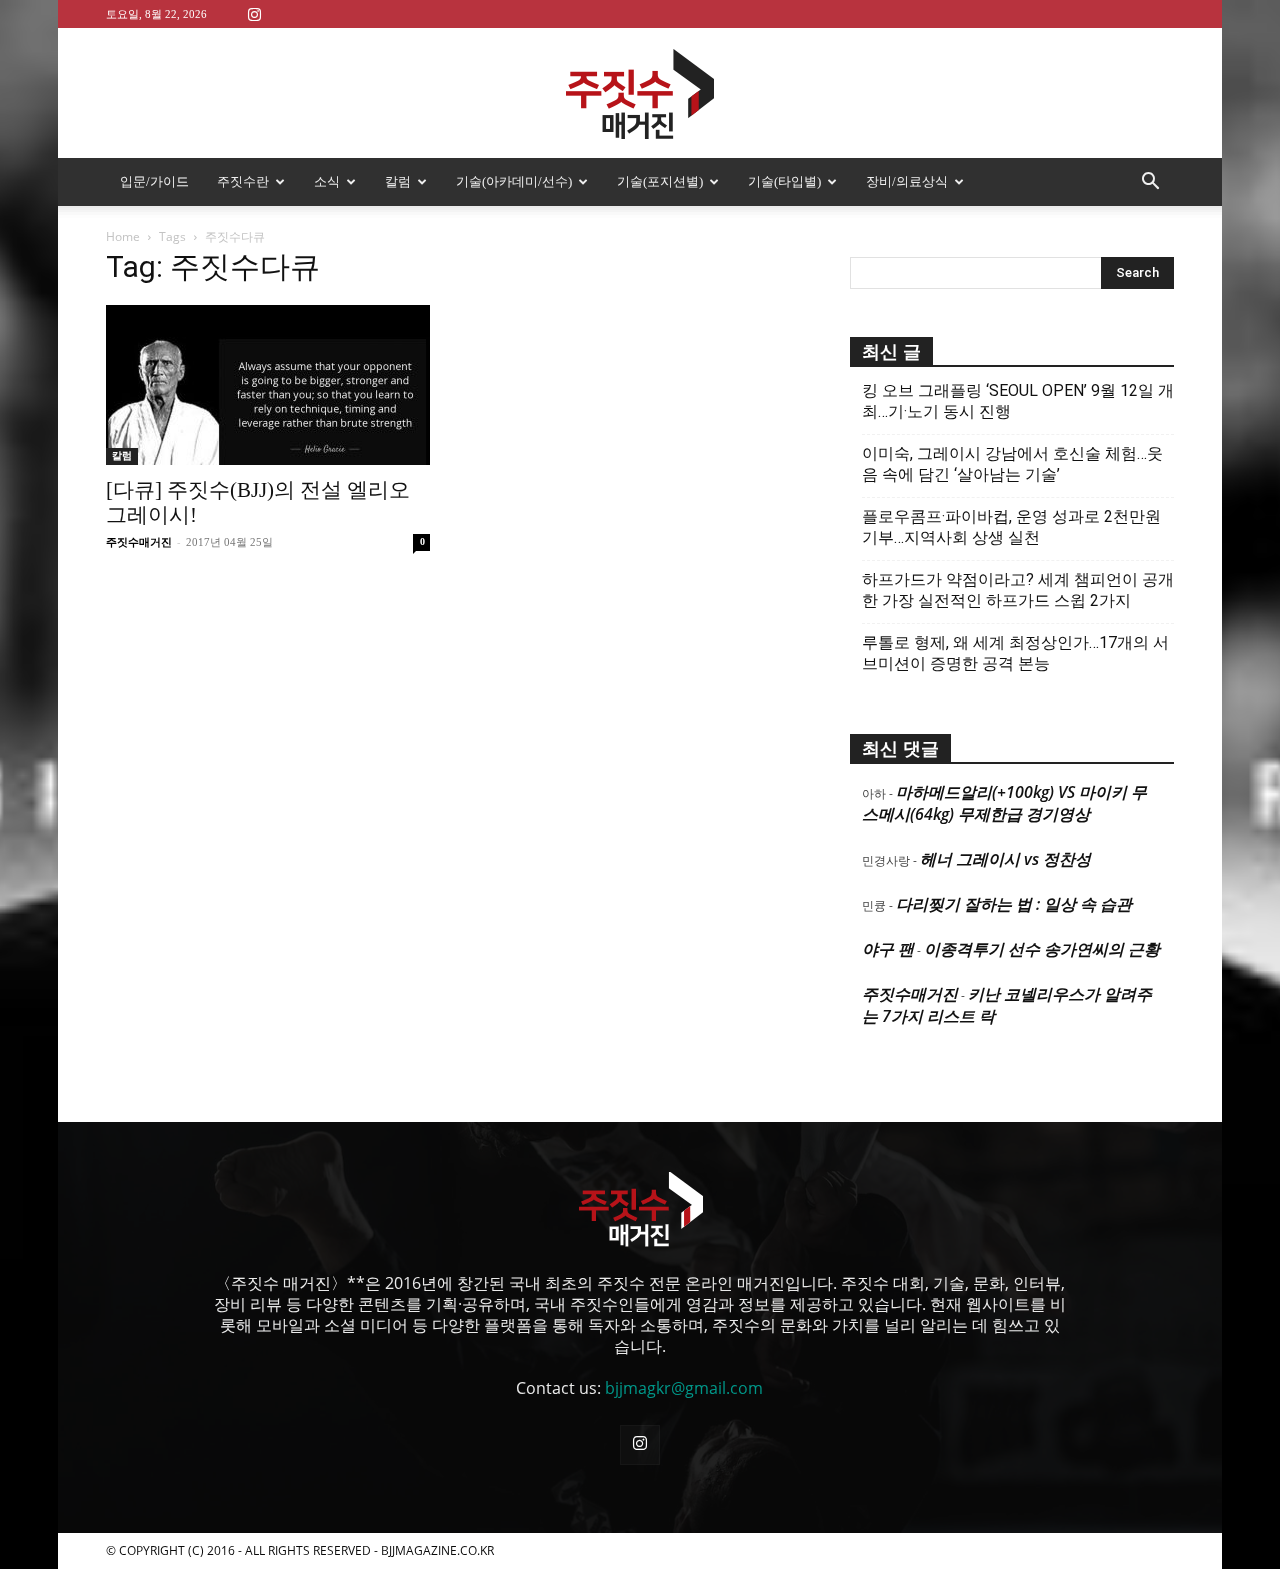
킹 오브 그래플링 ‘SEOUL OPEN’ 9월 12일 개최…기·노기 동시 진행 (1018, 401)
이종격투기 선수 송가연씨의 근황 (1042, 949)
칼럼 (398, 181)
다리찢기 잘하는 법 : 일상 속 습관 (1014, 904)
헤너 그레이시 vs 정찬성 (1005, 859)
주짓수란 (243, 181)
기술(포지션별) (660, 181)
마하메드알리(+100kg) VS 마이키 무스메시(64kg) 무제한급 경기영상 (1004, 803)
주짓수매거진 (139, 542)
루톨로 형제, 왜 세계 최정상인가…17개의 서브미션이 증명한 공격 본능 (1015, 653)
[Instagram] (254, 13)
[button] (1150, 183)
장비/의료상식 (907, 181)
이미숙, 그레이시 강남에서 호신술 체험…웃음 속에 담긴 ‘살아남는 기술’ (1012, 464)
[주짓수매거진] (640, 94)
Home (123, 236)
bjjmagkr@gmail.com (684, 1388)
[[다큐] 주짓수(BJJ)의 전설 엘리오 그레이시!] (268, 385)
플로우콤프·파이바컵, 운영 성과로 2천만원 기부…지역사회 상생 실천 (1011, 527)
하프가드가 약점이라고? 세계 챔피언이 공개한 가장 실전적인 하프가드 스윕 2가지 (1018, 590)
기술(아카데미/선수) (514, 181)
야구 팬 (888, 949)
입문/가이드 (154, 181)
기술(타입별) (784, 181)
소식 (327, 181)
